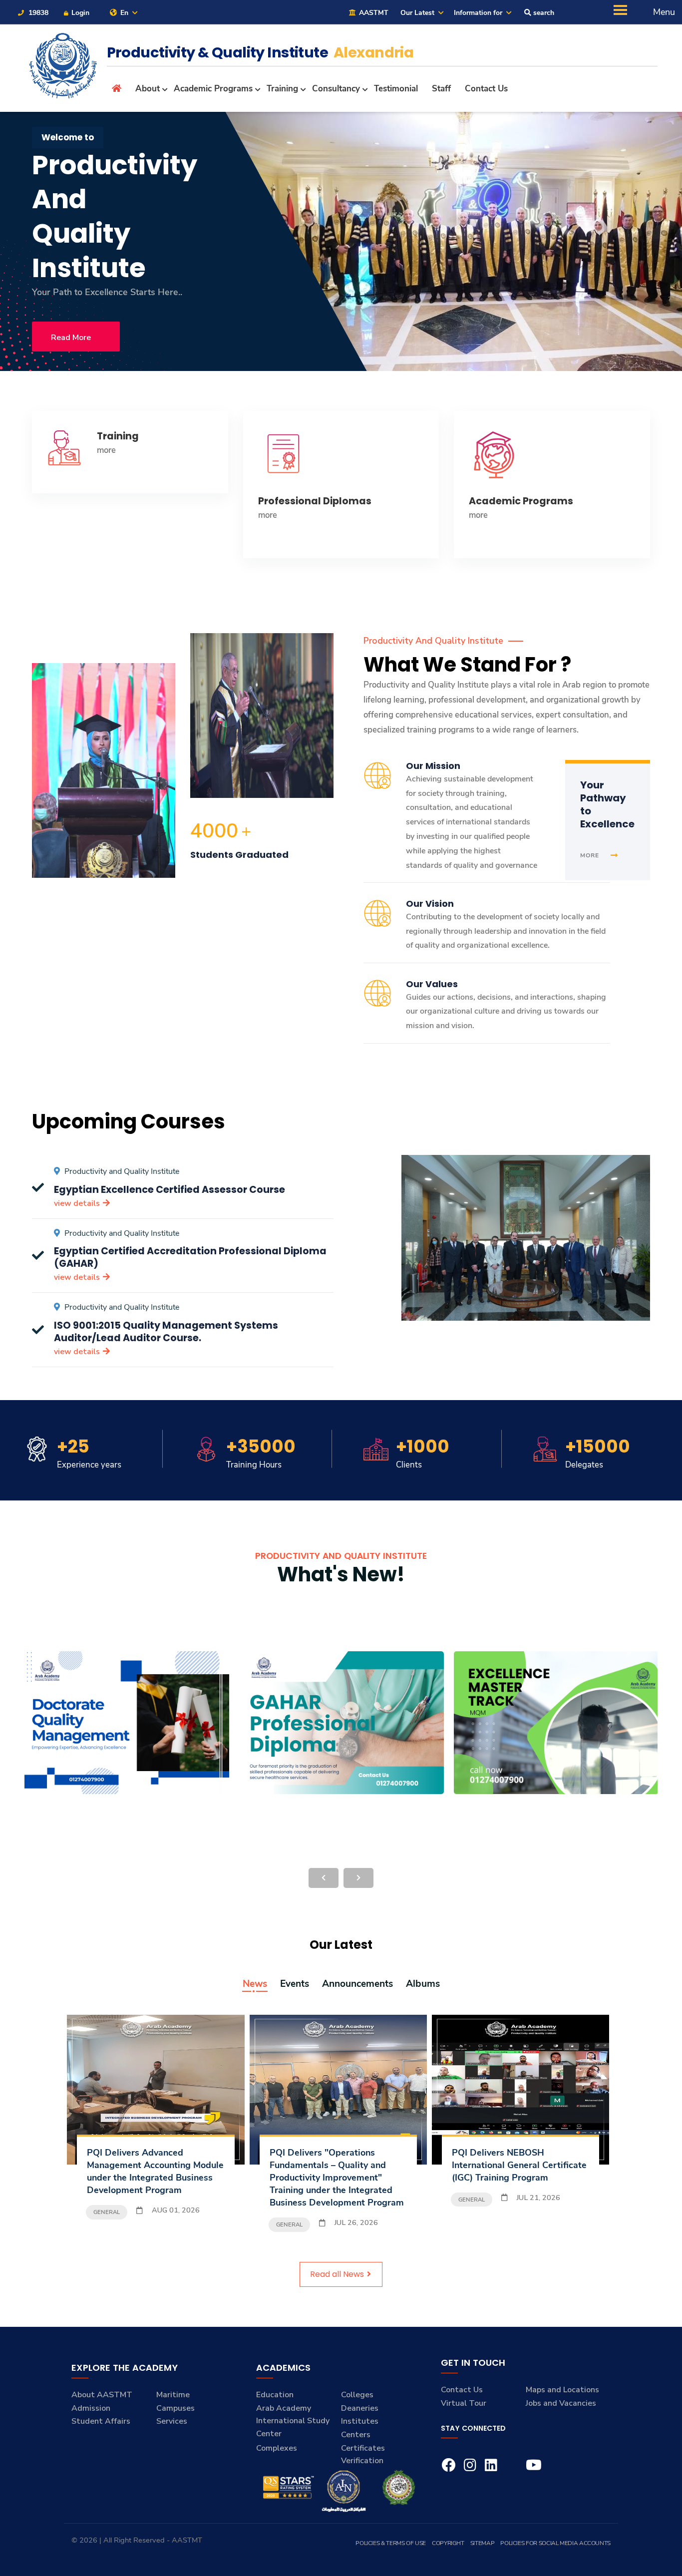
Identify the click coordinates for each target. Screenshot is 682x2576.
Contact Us (486, 89)
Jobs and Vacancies (561, 2403)
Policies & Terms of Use (391, 2543)
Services (172, 2421)
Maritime (173, 2395)
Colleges (357, 2395)
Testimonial (396, 89)
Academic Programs (213, 89)
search (543, 13)
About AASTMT (102, 2395)
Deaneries (360, 2408)
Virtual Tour (464, 2403)
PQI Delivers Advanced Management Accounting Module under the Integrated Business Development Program (155, 2171)
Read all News (338, 2274)
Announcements (357, 1984)
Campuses (175, 2408)
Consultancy (336, 89)
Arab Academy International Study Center (293, 2421)
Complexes (277, 2448)
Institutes (360, 2421)
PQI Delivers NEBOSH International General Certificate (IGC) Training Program (519, 2165)
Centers (356, 2435)
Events (295, 1984)
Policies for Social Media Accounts (555, 2543)
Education (275, 2395)
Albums (423, 1984)
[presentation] (324, 1878)
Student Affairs (101, 2421)
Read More (71, 338)
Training (282, 89)
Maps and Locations (562, 2390)
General (107, 2212)
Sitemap (482, 2543)
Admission (91, 2408)
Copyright (448, 2543)
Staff (441, 89)
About (148, 89)
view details (78, 1203)
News (255, 1984)
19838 (37, 13)
